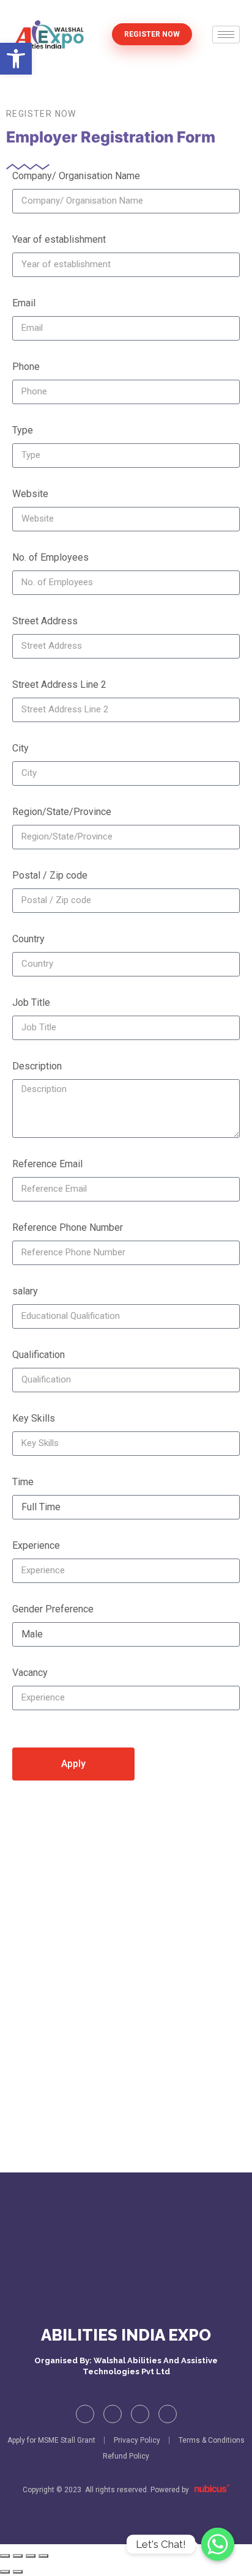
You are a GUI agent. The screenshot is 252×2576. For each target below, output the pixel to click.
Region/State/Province (62, 812)
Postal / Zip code (50, 875)
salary (25, 1291)
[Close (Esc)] (43, 2556)
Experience (36, 1545)
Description (37, 1066)
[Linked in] (168, 2414)
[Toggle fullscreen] (18, 2556)
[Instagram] (140, 2414)
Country (28, 939)
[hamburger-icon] (226, 35)
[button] (16, 59)
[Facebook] (85, 2414)
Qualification (39, 1355)
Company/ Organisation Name (76, 176)
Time (23, 1482)
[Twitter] (113, 2414)
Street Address (45, 621)
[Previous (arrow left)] (5, 2572)
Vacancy (30, 1673)
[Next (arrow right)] (18, 2572)
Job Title (31, 1002)
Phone (26, 367)
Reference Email (47, 1164)
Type (23, 430)
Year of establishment (59, 239)
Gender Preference (53, 1609)
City (20, 748)
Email (24, 303)
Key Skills (34, 1418)
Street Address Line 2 (59, 685)
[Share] (31, 2556)
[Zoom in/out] (5, 2556)
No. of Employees (50, 557)
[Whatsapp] (218, 2544)
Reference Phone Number (68, 1227)
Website (30, 494)
